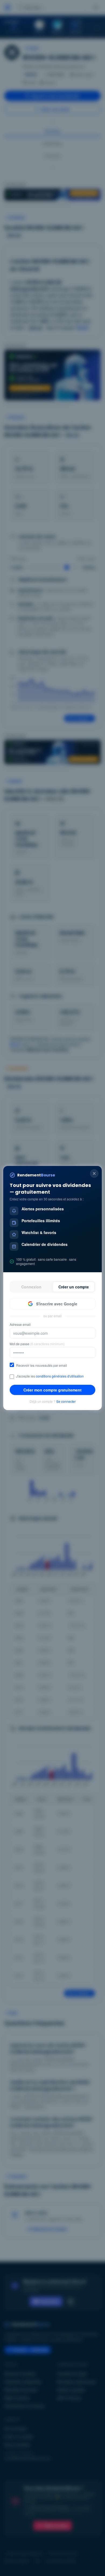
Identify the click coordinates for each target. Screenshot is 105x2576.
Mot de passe (37, 1344)
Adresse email (20, 1324)
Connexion (31, 1287)
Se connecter (66, 1401)
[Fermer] (94, 1173)
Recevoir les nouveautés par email (42, 1365)
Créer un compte (74, 1287)
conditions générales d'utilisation (60, 1376)
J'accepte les (50, 1376)
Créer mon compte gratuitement (52, 1390)
